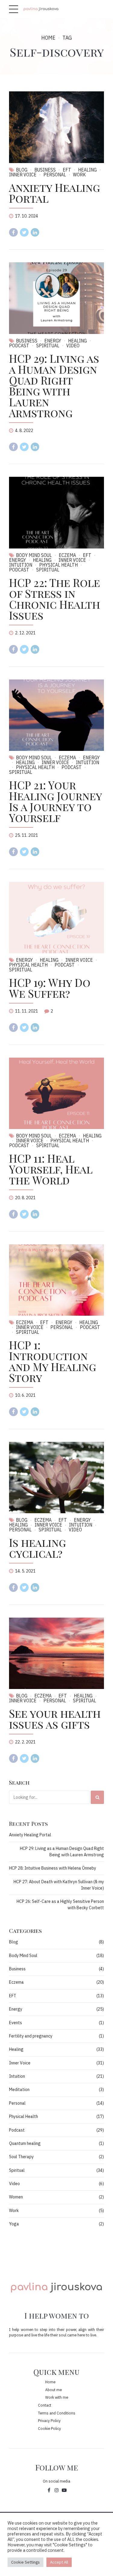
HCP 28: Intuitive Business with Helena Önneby (53, 1868)
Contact (45, 2405)
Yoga (14, 2224)
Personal (55, 175)
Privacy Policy (49, 2421)
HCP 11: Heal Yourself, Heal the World (51, 1169)
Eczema (67, 555)
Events (16, 2023)
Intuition (88, 762)
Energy (53, 341)
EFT (67, 170)
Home (48, 38)
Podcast (72, 767)
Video (73, 345)
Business (45, 170)
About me (53, 2390)
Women (16, 2197)
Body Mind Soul (34, 555)
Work (79, 175)
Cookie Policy (49, 2428)
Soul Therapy (21, 2157)
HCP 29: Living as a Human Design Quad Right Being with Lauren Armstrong (54, 385)
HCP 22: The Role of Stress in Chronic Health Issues (55, 599)
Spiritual (48, 345)
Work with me (57, 2397)
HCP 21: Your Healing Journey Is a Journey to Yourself (55, 801)
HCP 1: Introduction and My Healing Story (53, 1361)
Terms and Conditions (57, 2413)
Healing (87, 170)
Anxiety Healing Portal (55, 193)
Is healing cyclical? (38, 1548)
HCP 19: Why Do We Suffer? (50, 988)
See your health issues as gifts (55, 1719)
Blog (22, 170)
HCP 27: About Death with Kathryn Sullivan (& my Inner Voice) (59, 1885)
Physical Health (58, 565)
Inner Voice (72, 560)
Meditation (19, 2090)
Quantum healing (25, 2143)
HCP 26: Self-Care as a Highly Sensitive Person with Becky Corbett (60, 1905)
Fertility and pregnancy (31, 2036)
